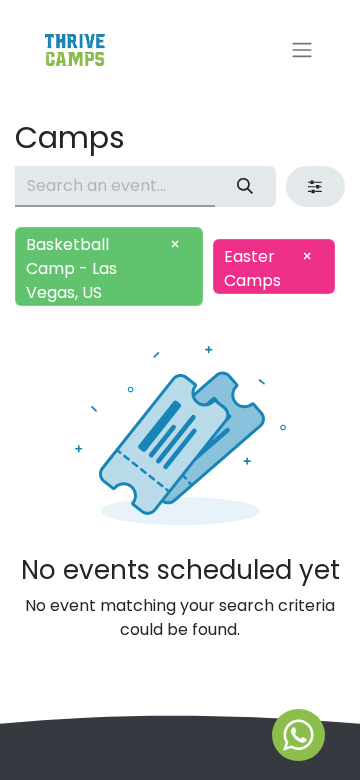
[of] (298, 735)
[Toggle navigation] (302, 50)
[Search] (245, 186)
